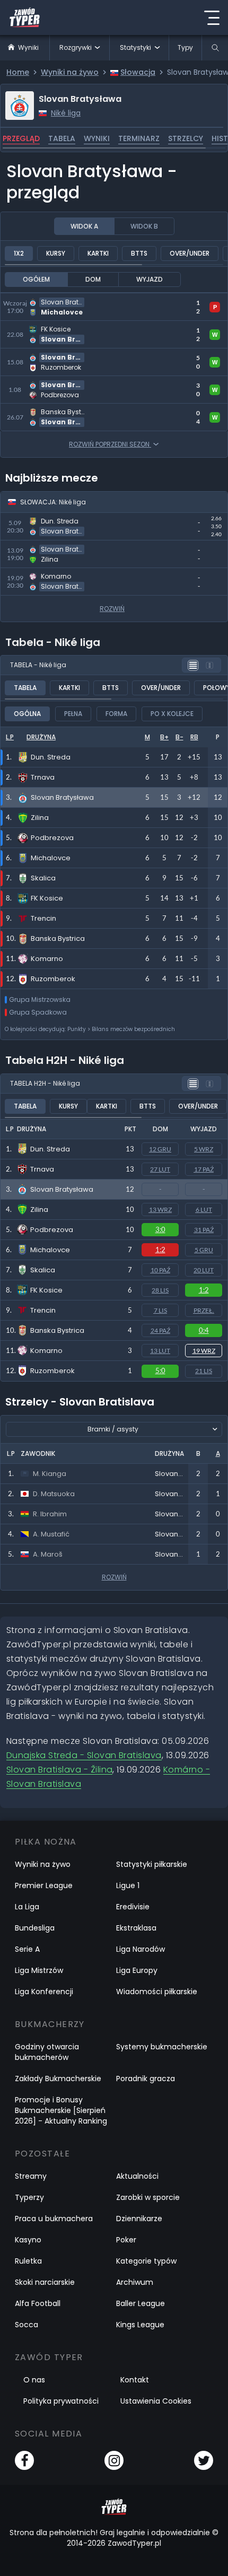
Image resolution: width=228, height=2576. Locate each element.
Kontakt (135, 2380)
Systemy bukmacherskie (162, 2047)
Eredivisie (133, 1907)
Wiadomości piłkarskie (157, 1992)
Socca (27, 2325)
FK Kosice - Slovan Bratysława (63, 327)
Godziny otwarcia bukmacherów (47, 2052)
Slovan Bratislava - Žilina (59, 1770)
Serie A (27, 1949)
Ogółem (36, 279)
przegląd (21, 138)
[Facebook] (24, 2460)
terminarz (139, 138)
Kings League (140, 2325)
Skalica (43, 1270)
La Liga (27, 1907)
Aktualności (137, 2176)
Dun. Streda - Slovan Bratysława (67, 519)
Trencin (43, 1310)
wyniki (97, 138)
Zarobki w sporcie (148, 2197)
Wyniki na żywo (43, 1864)
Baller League (141, 2303)
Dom (93, 279)
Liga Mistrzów (39, 1970)
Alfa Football (38, 2303)
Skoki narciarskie (45, 2282)
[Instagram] (114, 2460)
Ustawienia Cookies (156, 2401)
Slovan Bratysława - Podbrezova (68, 382)
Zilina (39, 1210)
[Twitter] (204, 2460)
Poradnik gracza (146, 2079)
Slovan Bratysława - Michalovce (67, 299)
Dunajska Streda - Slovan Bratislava (84, 1755)
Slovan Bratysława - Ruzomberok (70, 355)
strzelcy (186, 138)
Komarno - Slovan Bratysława (63, 574)
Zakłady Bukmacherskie (58, 2079)
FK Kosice (46, 1290)
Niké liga (66, 113)
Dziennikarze (139, 2219)
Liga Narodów (141, 1949)
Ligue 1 (128, 1885)
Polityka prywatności (61, 2401)
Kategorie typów (146, 2261)
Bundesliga (35, 1928)
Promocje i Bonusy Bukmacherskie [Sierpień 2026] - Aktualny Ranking (61, 2110)
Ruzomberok (52, 1371)
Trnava (42, 1169)
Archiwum (135, 2282)
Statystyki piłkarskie (152, 1864)
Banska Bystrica (57, 1330)
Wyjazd (150, 279)
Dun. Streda (50, 1149)
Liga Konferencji (44, 1992)
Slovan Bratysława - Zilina (54, 547)
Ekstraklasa (136, 1928)
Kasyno (28, 2240)
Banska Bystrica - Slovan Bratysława (76, 410)
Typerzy (29, 2197)
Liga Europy (137, 1970)
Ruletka (28, 2261)
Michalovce (50, 1250)
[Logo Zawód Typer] (25, 18)
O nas (34, 2380)
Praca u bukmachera (54, 2219)
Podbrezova (52, 1230)
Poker (126, 2240)
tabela (62, 138)
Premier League (44, 1885)
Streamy (31, 2176)
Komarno (46, 1351)
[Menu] (212, 18)
